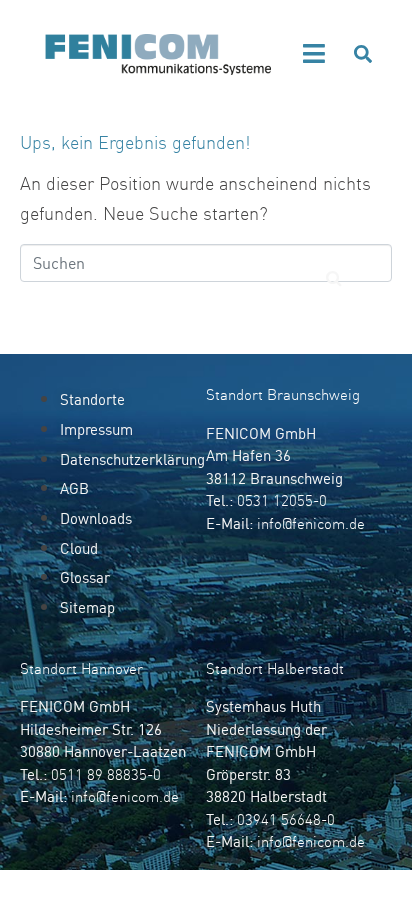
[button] (314, 54)
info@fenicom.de (311, 523)
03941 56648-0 (286, 819)
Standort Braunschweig (283, 394)
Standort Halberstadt (275, 668)
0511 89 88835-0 (106, 774)
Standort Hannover (81, 668)
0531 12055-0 (282, 500)
